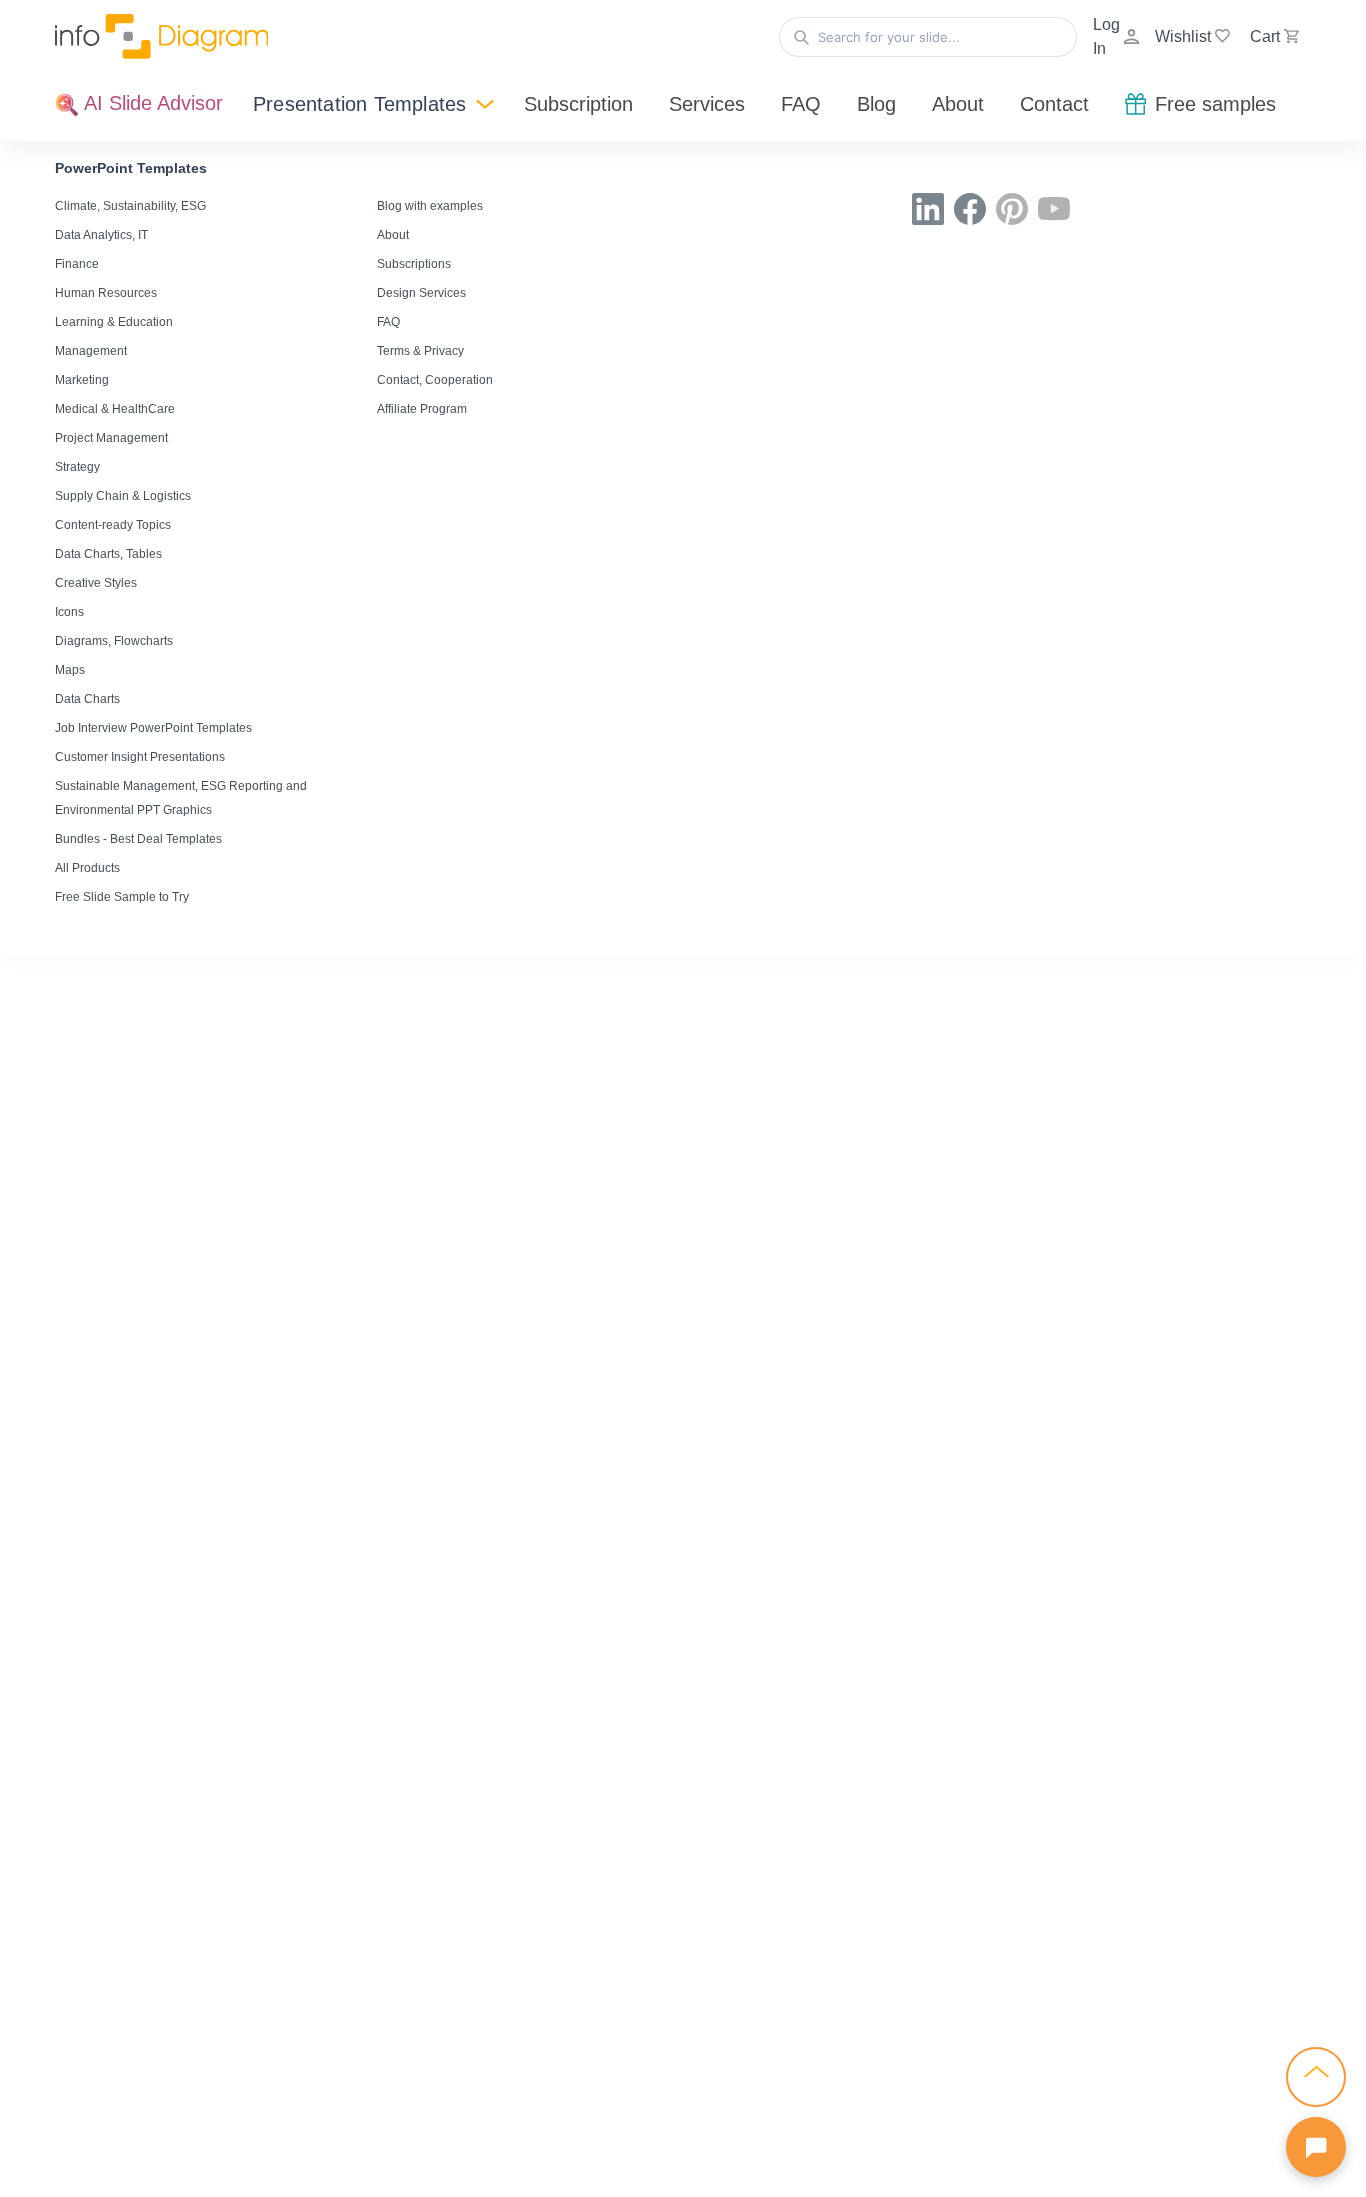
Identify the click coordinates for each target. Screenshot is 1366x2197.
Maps (70, 670)
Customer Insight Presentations (140, 757)
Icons (69, 612)
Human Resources (106, 293)
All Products (87, 868)
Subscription (578, 104)
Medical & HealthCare (115, 409)
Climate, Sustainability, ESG (130, 206)
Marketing (82, 380)
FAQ (801, 104)
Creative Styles (96, 583)
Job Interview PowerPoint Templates (153, 728)
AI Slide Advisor (151, 103)
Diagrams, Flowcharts (114, 641)
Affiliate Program (422, 409)
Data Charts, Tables (108, 554)
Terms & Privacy (420, 351)
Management (91, 351)
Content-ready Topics (113, 525)
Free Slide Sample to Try (122, 897)
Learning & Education (114, 322)
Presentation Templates (359, 104)
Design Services (421, 293)
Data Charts (87, 699)
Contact (1054, 104)
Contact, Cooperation (435, 380)
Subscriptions (414, 264)
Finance (77, 264)
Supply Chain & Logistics (123, 496)
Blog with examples (430, 206)
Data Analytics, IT (101, 235)
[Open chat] (1316, 2147)
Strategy (77, 467)
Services (707, 104)
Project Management (111, 438)
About (958, 104)
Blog (876, 104)
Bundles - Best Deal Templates (138, 839)
